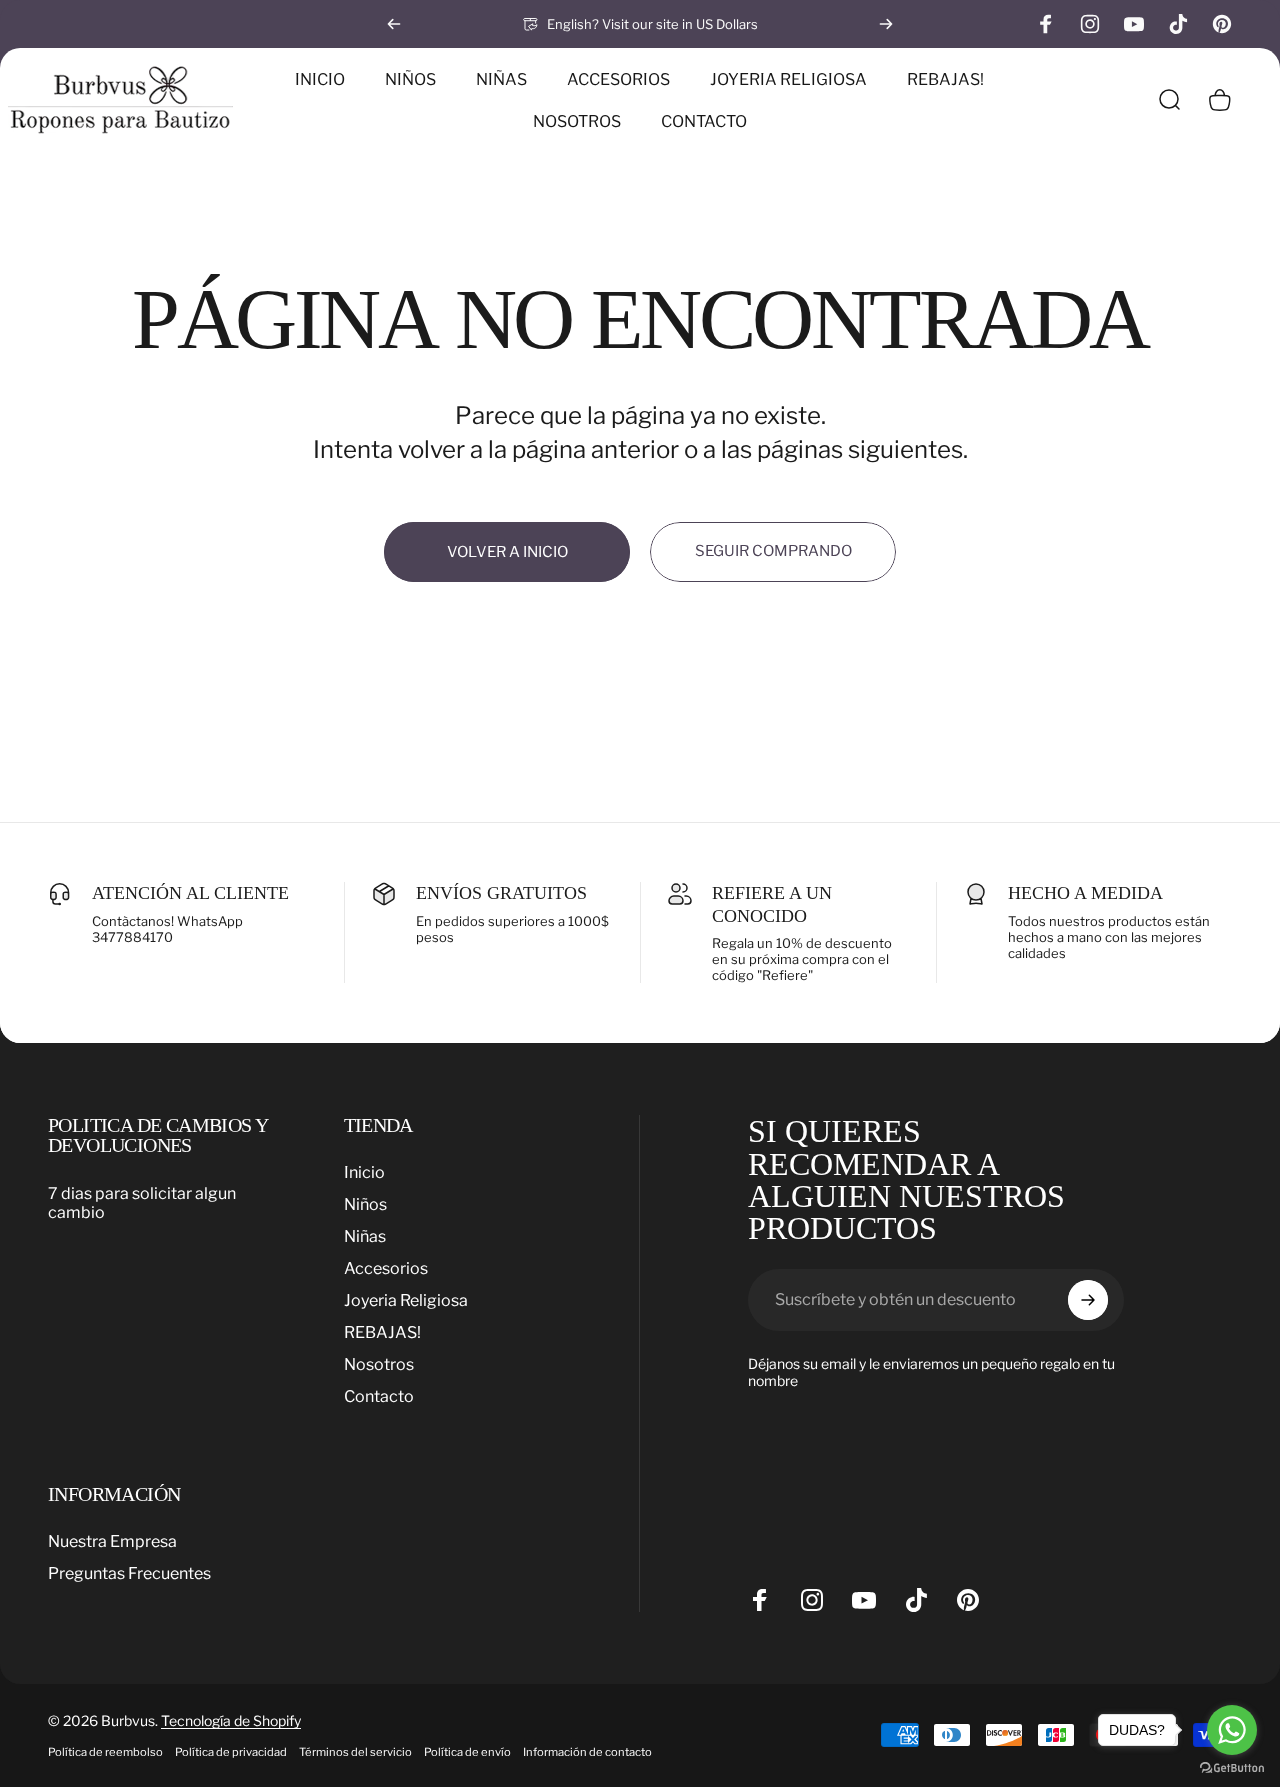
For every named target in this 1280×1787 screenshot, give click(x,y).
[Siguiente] (886, 24)
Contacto (379, 1397)
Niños (365, 1204)
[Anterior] (394, 24)
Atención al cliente (190, 893)
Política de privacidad (231, 1752)
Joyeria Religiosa (406, 1301)
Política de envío (467, 1752)
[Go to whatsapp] (1232, 1730)
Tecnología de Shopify (231, 1720)
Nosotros (379, 1365)
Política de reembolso (105, 1752)
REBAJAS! (382, 1333)
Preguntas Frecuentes (129, 1573)
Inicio (364, 1172)
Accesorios (386, 1269)
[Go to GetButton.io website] (1232, 1767)
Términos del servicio (355, 1752)
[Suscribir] (1088, 1300)
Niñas (365, 1237)
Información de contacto (587, 1752)
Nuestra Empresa (112, 1541)
